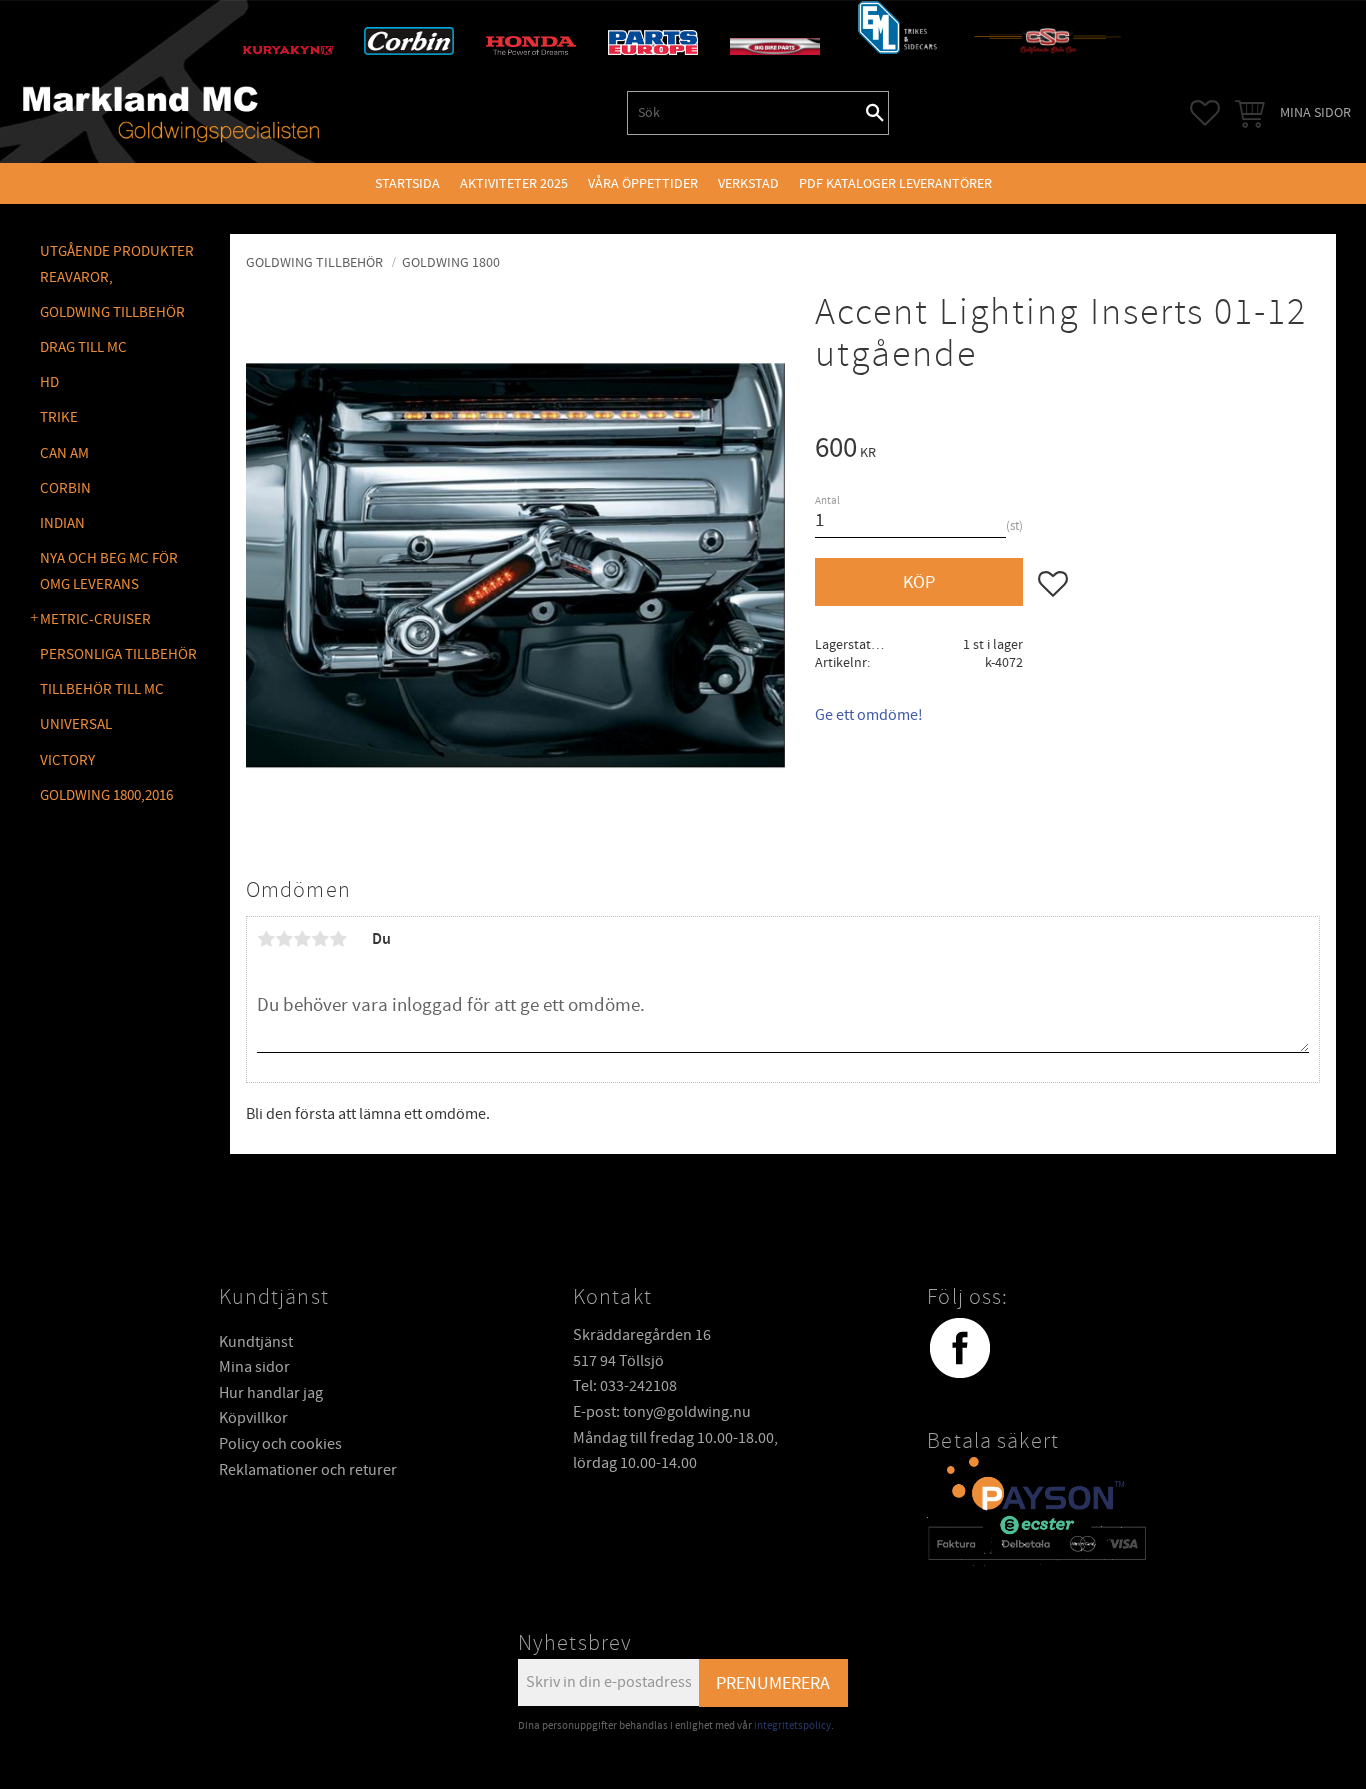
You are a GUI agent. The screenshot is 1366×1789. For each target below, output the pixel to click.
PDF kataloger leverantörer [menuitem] (895, 183)
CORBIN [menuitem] (65, 488)
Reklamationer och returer (308, 1470)
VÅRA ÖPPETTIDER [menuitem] (643, 183)
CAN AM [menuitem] (64, 453)
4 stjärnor (320, 939)
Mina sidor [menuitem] (1315, 112)
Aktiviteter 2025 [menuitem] (514, 183)
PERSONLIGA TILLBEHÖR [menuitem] (118, 654)
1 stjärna (266, 939)
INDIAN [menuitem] (62, 523)
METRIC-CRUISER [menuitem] (95, 619)
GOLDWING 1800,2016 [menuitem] (106, 795)
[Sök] (875, 113)
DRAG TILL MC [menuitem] (83, 347)
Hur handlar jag (271, 1393)
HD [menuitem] (49, 382)
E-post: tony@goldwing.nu (662, 1412)
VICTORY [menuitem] (67, 760)
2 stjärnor (284, 939)
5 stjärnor (338, 939)
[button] (1205, 113)
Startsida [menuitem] (407, 183)
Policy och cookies (280, 1444)
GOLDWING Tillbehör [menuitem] (112, 312)
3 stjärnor (302, 939)
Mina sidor (254, 1367)
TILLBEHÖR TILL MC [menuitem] (102, 689)
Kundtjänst (256, 1342)
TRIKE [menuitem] (59, 417)
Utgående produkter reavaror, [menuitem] (117, 264)
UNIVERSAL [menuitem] (76, 724)
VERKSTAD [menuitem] (748, 183)
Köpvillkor (253, 1418)
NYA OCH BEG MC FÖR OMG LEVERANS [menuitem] (109, 571)
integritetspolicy (792, 1725)
